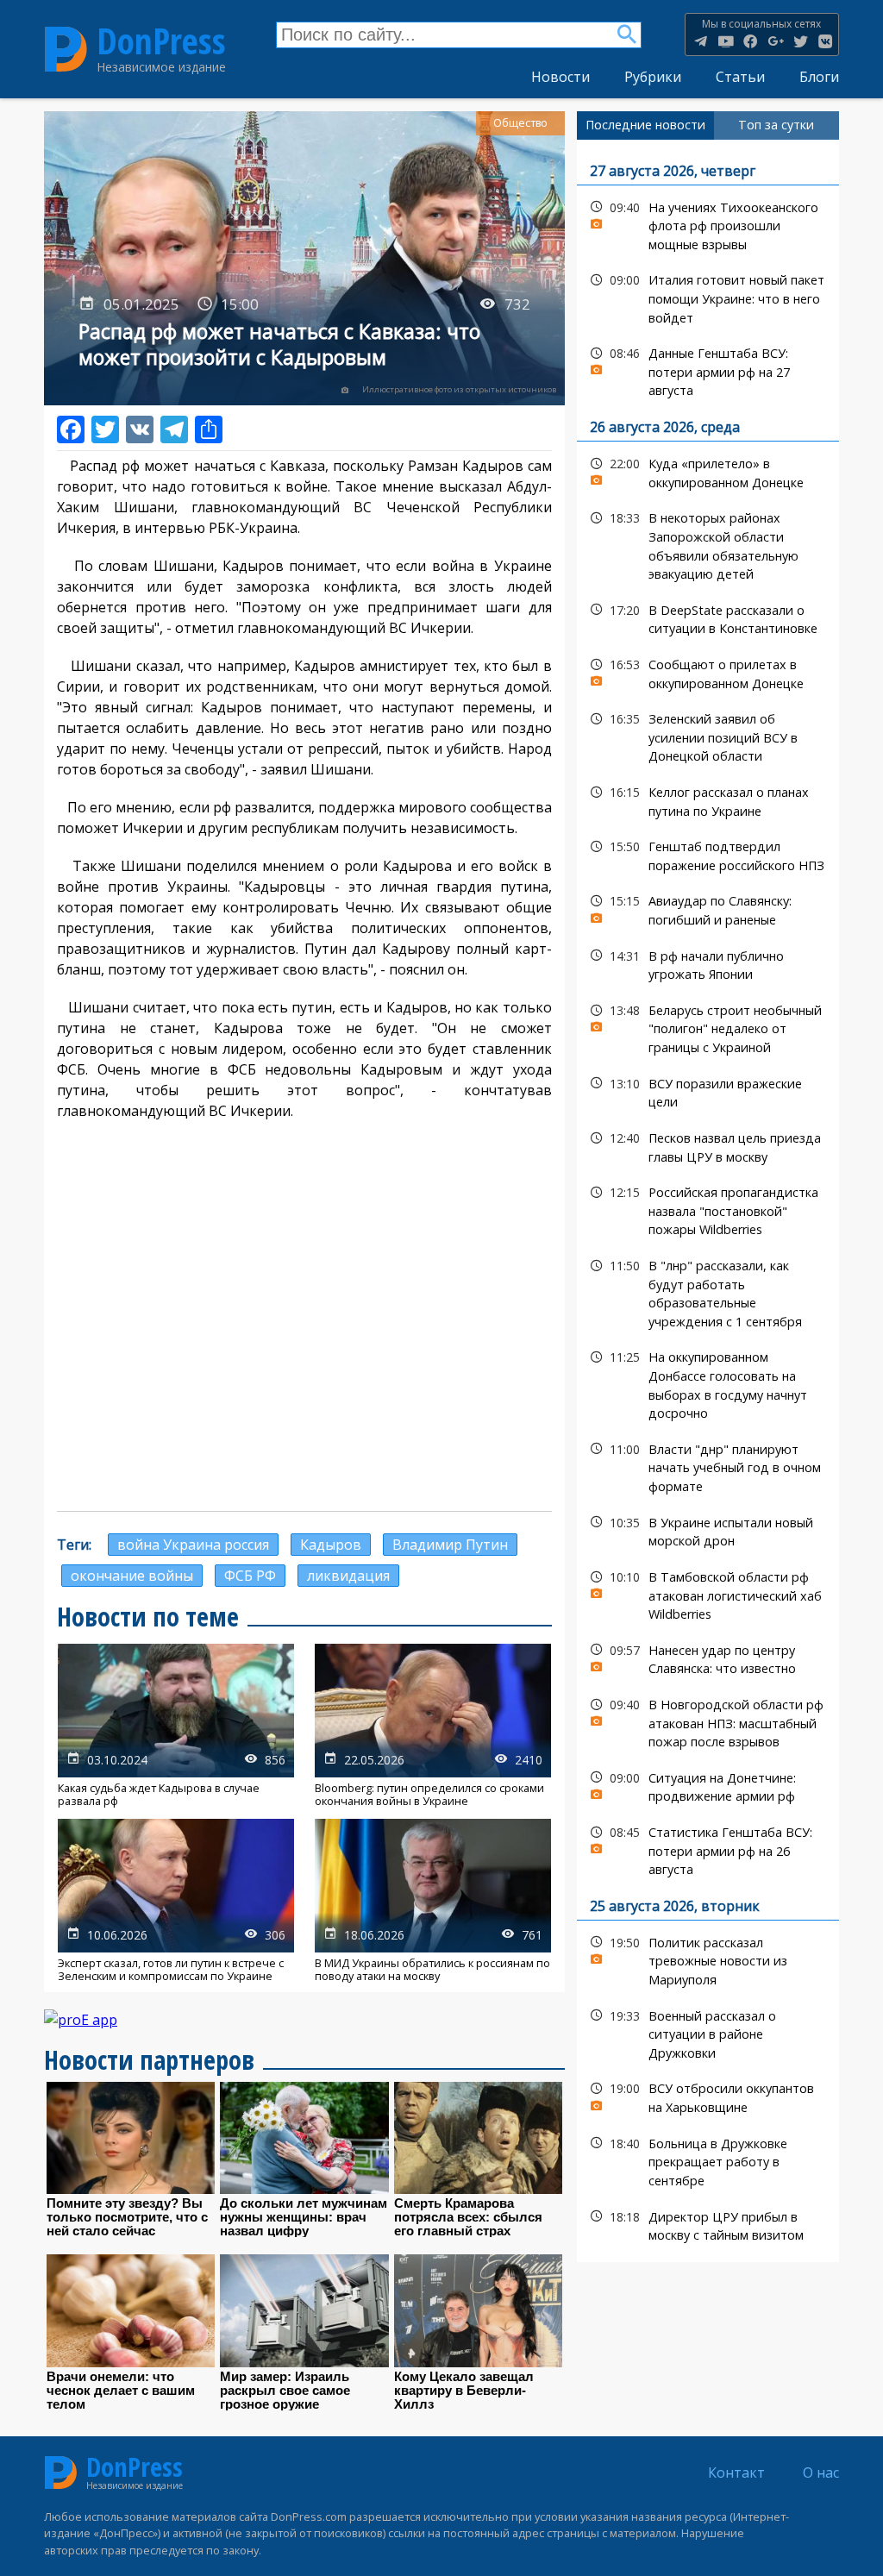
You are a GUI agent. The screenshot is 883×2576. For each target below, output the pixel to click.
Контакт (736, 2473)
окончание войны (132, 1576)
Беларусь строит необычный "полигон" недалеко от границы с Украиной (708, 1027)
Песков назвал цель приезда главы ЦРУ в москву (708, 1145)
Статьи (740, 77)
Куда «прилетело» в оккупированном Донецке (708, 471)
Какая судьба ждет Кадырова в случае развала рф (176, 1726)
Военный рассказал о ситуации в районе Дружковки (708, 2033)
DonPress (161, 41)
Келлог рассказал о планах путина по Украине (708, 799)
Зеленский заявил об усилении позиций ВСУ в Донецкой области (708, 736)
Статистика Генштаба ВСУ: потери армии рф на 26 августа (708, 1849)
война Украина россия (193, 1545)
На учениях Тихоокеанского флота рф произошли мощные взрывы (708, 224)
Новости (560, 77)
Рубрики (653, 77)
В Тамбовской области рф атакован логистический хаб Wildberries (708, 1594)
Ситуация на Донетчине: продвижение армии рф (708, 1785)
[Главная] (66, 49)
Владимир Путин (450, 1545)
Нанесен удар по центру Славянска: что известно (708, 1658)
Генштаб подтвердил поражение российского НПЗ (708, 854)
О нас (821, 2473)
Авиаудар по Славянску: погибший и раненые (708, 908)
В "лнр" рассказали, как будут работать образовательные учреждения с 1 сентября (708, 1291)
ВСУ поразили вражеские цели (708, 1091)
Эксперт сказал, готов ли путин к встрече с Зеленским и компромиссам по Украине (176, 1901)
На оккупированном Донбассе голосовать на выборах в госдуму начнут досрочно (708, 1383)
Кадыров (331, 1545)
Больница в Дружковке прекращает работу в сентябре (708, 2160)
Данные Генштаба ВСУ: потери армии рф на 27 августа (708, 370)
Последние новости (645, 125)
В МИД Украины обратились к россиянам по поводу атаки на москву (433, 1901)
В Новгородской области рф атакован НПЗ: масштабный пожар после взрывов (708, 1721)
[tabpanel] (708, 1201)
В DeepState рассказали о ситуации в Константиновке (708, 617)
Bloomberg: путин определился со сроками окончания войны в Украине (433, 1726)
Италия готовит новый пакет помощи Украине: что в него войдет (708, 297)
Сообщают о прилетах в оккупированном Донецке (708, 672)
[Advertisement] (304, 1373)
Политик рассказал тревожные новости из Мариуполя (708, 1959)
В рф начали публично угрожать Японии (708, 963)
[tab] (645, 125)
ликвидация (348, 1576)
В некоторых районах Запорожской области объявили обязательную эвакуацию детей (708, 544)
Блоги (819, 77)
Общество (520, 123)
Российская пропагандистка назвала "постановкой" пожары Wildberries (708, 1209)
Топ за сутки (776, 125)
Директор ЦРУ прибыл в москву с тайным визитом (708, 2224)
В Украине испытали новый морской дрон (708, 1530)
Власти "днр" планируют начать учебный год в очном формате (708, 1466)
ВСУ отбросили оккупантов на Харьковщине (708, 2096)
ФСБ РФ (250, 1576)
